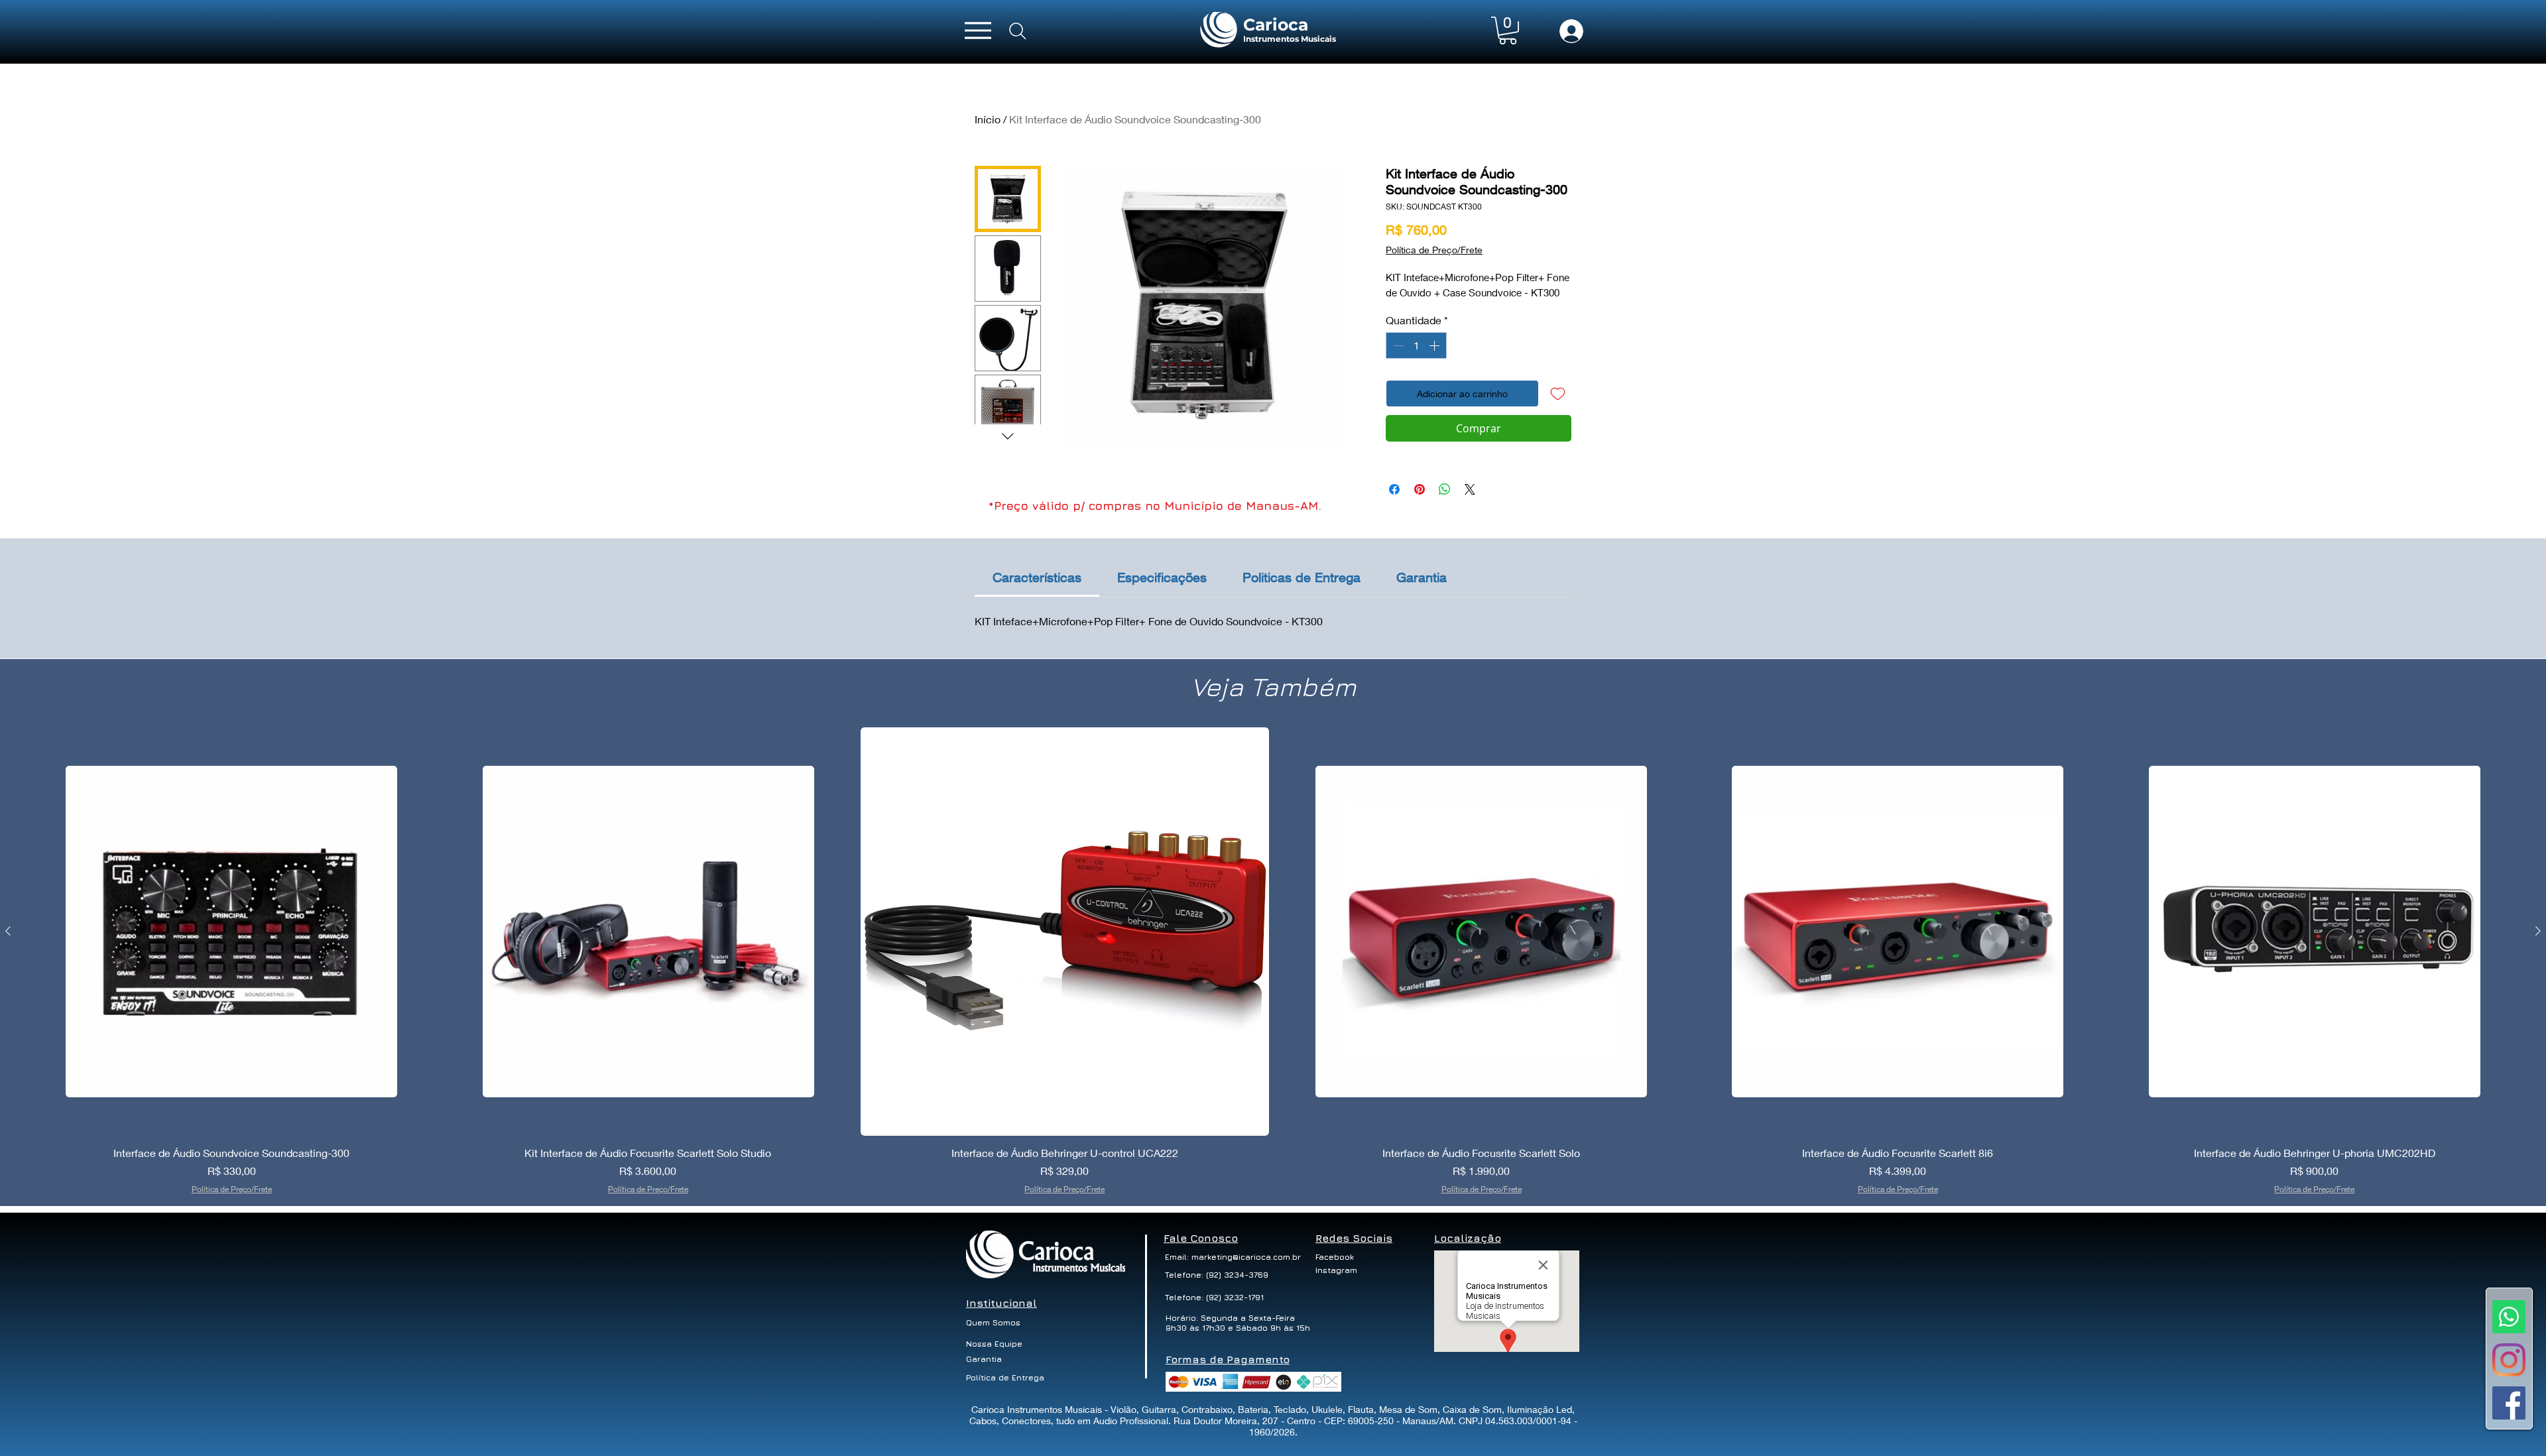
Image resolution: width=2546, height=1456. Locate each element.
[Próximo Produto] (2538, 931)
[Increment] (1435, 345)
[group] (1273, 961)
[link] (1037, 577)
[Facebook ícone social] (2509, 1403)
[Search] (1018, 31)
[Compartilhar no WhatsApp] (1445, 489)
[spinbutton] (1416, 345)
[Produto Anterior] (8, 931)
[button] (1508, 30)
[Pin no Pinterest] (1420, 489)
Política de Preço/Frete (1434, 250)
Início (988, 119)
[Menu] (978, 30)
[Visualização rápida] (231, 932)
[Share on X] (1470, 489)
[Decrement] (1397, 345)
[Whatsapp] (2509, 1317)
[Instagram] (2509, 1360)
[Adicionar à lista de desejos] (1558, 394)
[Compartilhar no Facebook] (1394, 489)
